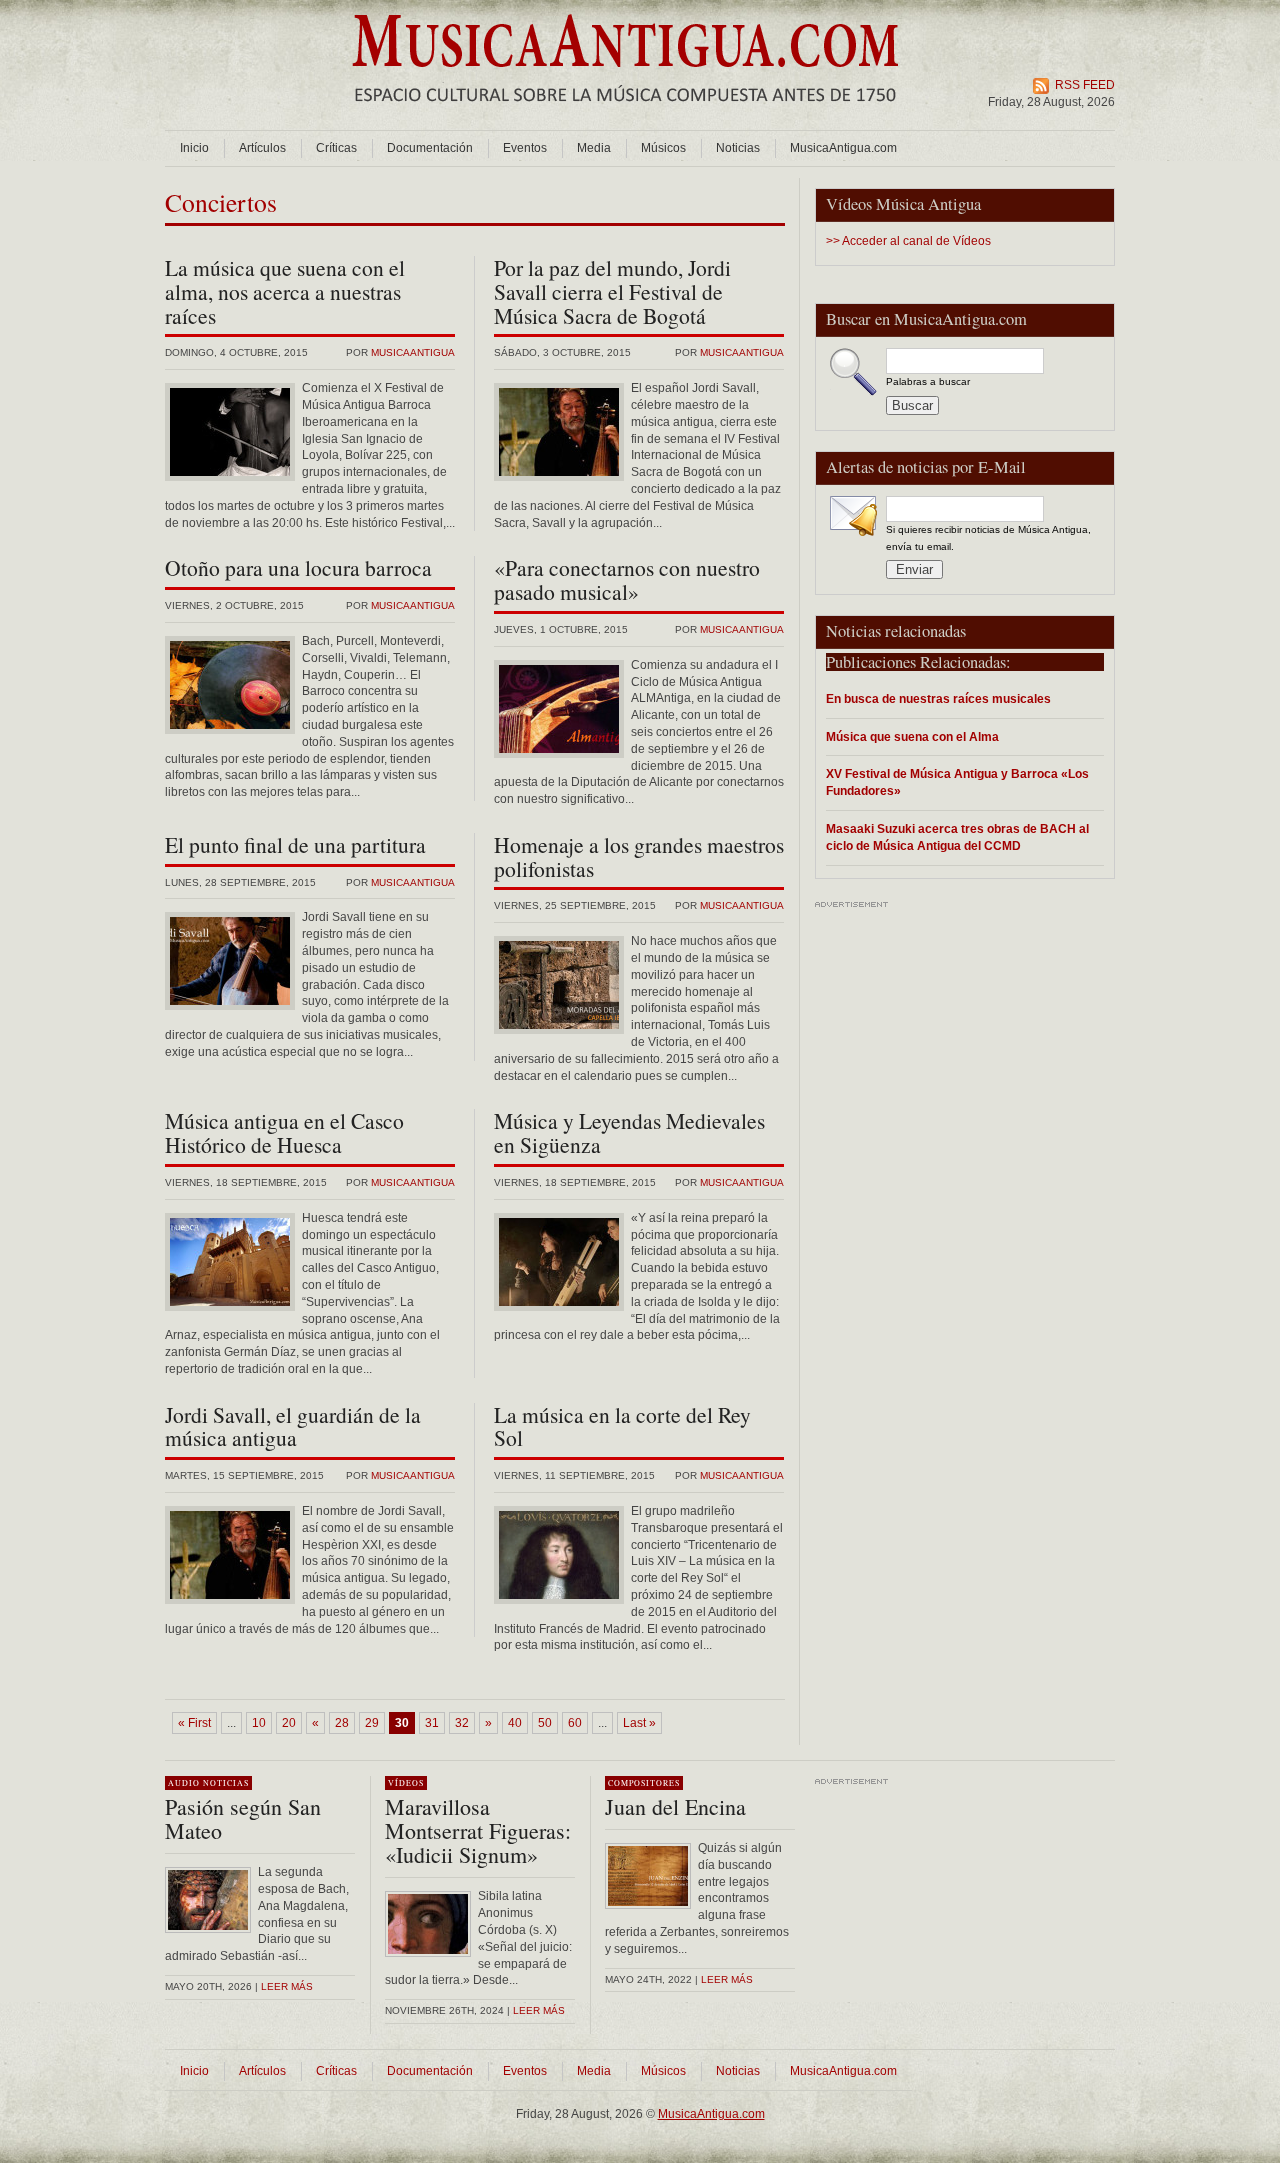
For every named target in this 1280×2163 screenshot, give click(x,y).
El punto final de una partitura (295, 844)
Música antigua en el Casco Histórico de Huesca (284, 1132)
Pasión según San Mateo (243, 1818)
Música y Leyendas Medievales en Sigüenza (629, 1132)
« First (194, 1723)
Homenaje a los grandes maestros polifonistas (639, 856)
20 (289, 1723)
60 (575, 1723)
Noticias (738, 148)
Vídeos (406, 1783)
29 (372, 1723)
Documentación (430, 148)
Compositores (644, 1783)
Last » (639, 1723)
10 (259, 1723)
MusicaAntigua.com (843, 148)
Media (594, 148)
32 (462, 1723)
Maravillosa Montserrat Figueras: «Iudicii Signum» (478, 1830)
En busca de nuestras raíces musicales (938, 698)
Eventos (525, 148)
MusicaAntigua (413, 352)
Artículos (262, 148)
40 (515, 1723)
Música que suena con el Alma (912, 736)
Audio (184, 1783)
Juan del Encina (675, 1806)
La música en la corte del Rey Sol (622, 1426)
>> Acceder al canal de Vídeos (908, 241)
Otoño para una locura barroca (298, 567)
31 (432, 1723)
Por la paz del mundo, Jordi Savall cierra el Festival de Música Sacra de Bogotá (612, 291)
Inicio (194, 148)
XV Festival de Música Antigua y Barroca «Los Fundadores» (957, 782)
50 (545, 1723)
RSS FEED (1085, 85)
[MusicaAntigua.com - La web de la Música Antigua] (625, 115)
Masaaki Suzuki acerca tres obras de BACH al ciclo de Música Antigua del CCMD (957, 837)
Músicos (663, 148)
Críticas (336, 148)
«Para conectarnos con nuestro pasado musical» (627, 579)
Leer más (287, 1986)
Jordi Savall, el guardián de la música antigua (293, 1426)
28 (342, 1723)
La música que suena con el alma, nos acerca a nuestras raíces (285, 291)
